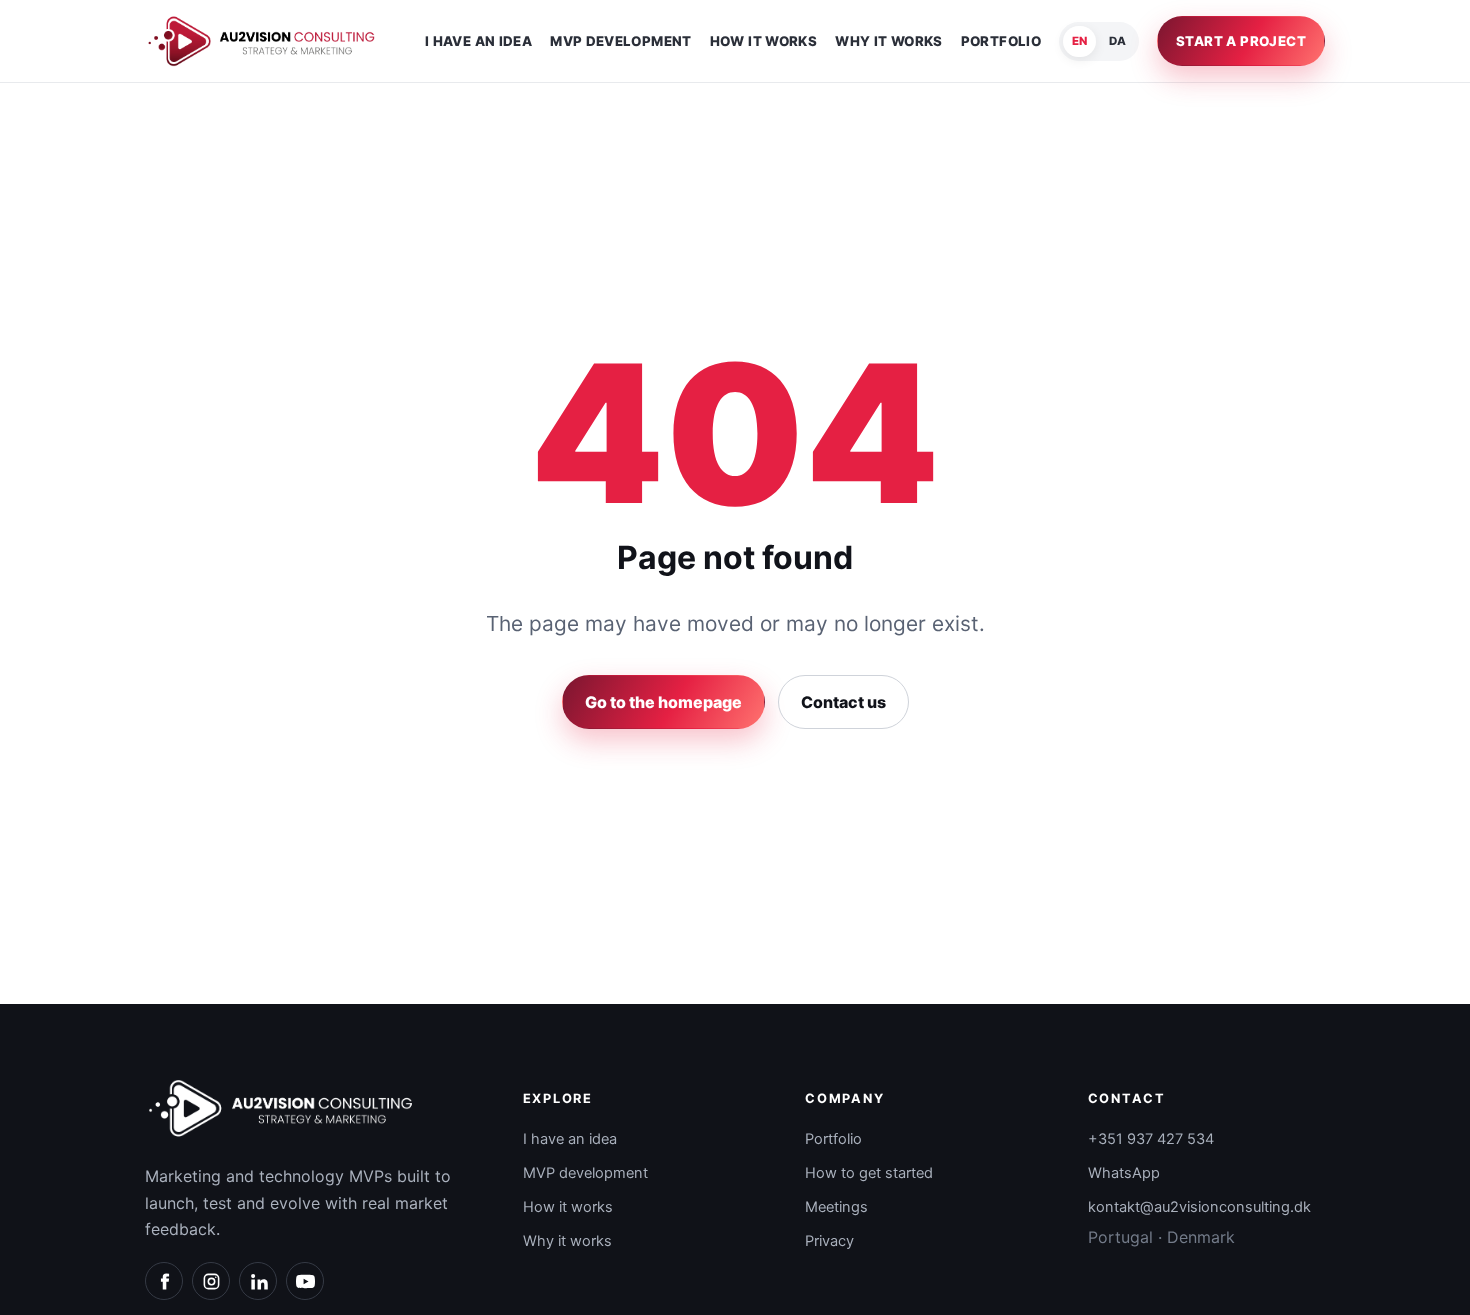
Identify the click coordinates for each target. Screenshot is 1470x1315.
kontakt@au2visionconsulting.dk (1199, 1207)
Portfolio (1001, 41)
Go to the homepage (663, 702)
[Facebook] (164, 1281)
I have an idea (478, 41)
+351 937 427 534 (1151, 1139)
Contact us (843, 702)
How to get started (869, 1173)
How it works (763, 41)
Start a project (1241, 41)
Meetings (836, 1207)
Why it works (888, 41)
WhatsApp (1124, 1173)
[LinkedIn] (258, 1281)
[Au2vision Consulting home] (261, 40)
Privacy (829, 1241)
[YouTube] (305, 1281)
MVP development (621, 41)
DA (1117, 41)
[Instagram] (211, 1281)
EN (1079, 41)
